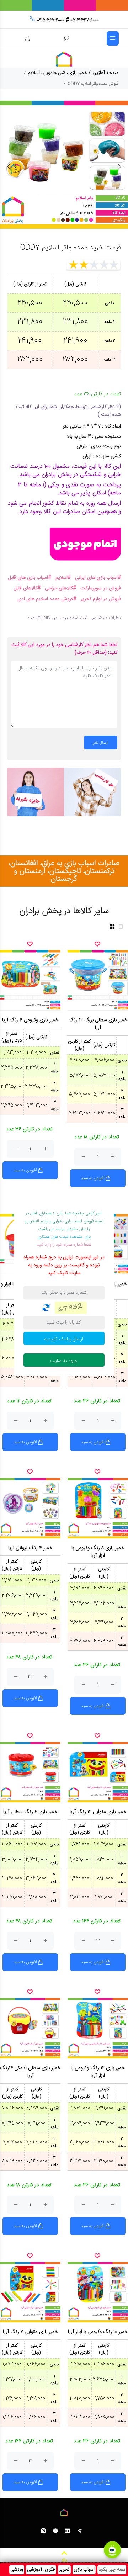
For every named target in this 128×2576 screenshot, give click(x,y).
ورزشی (17, 2570)
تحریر (64, 2570)
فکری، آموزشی (41, 2570)
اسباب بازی (84, 2570)
